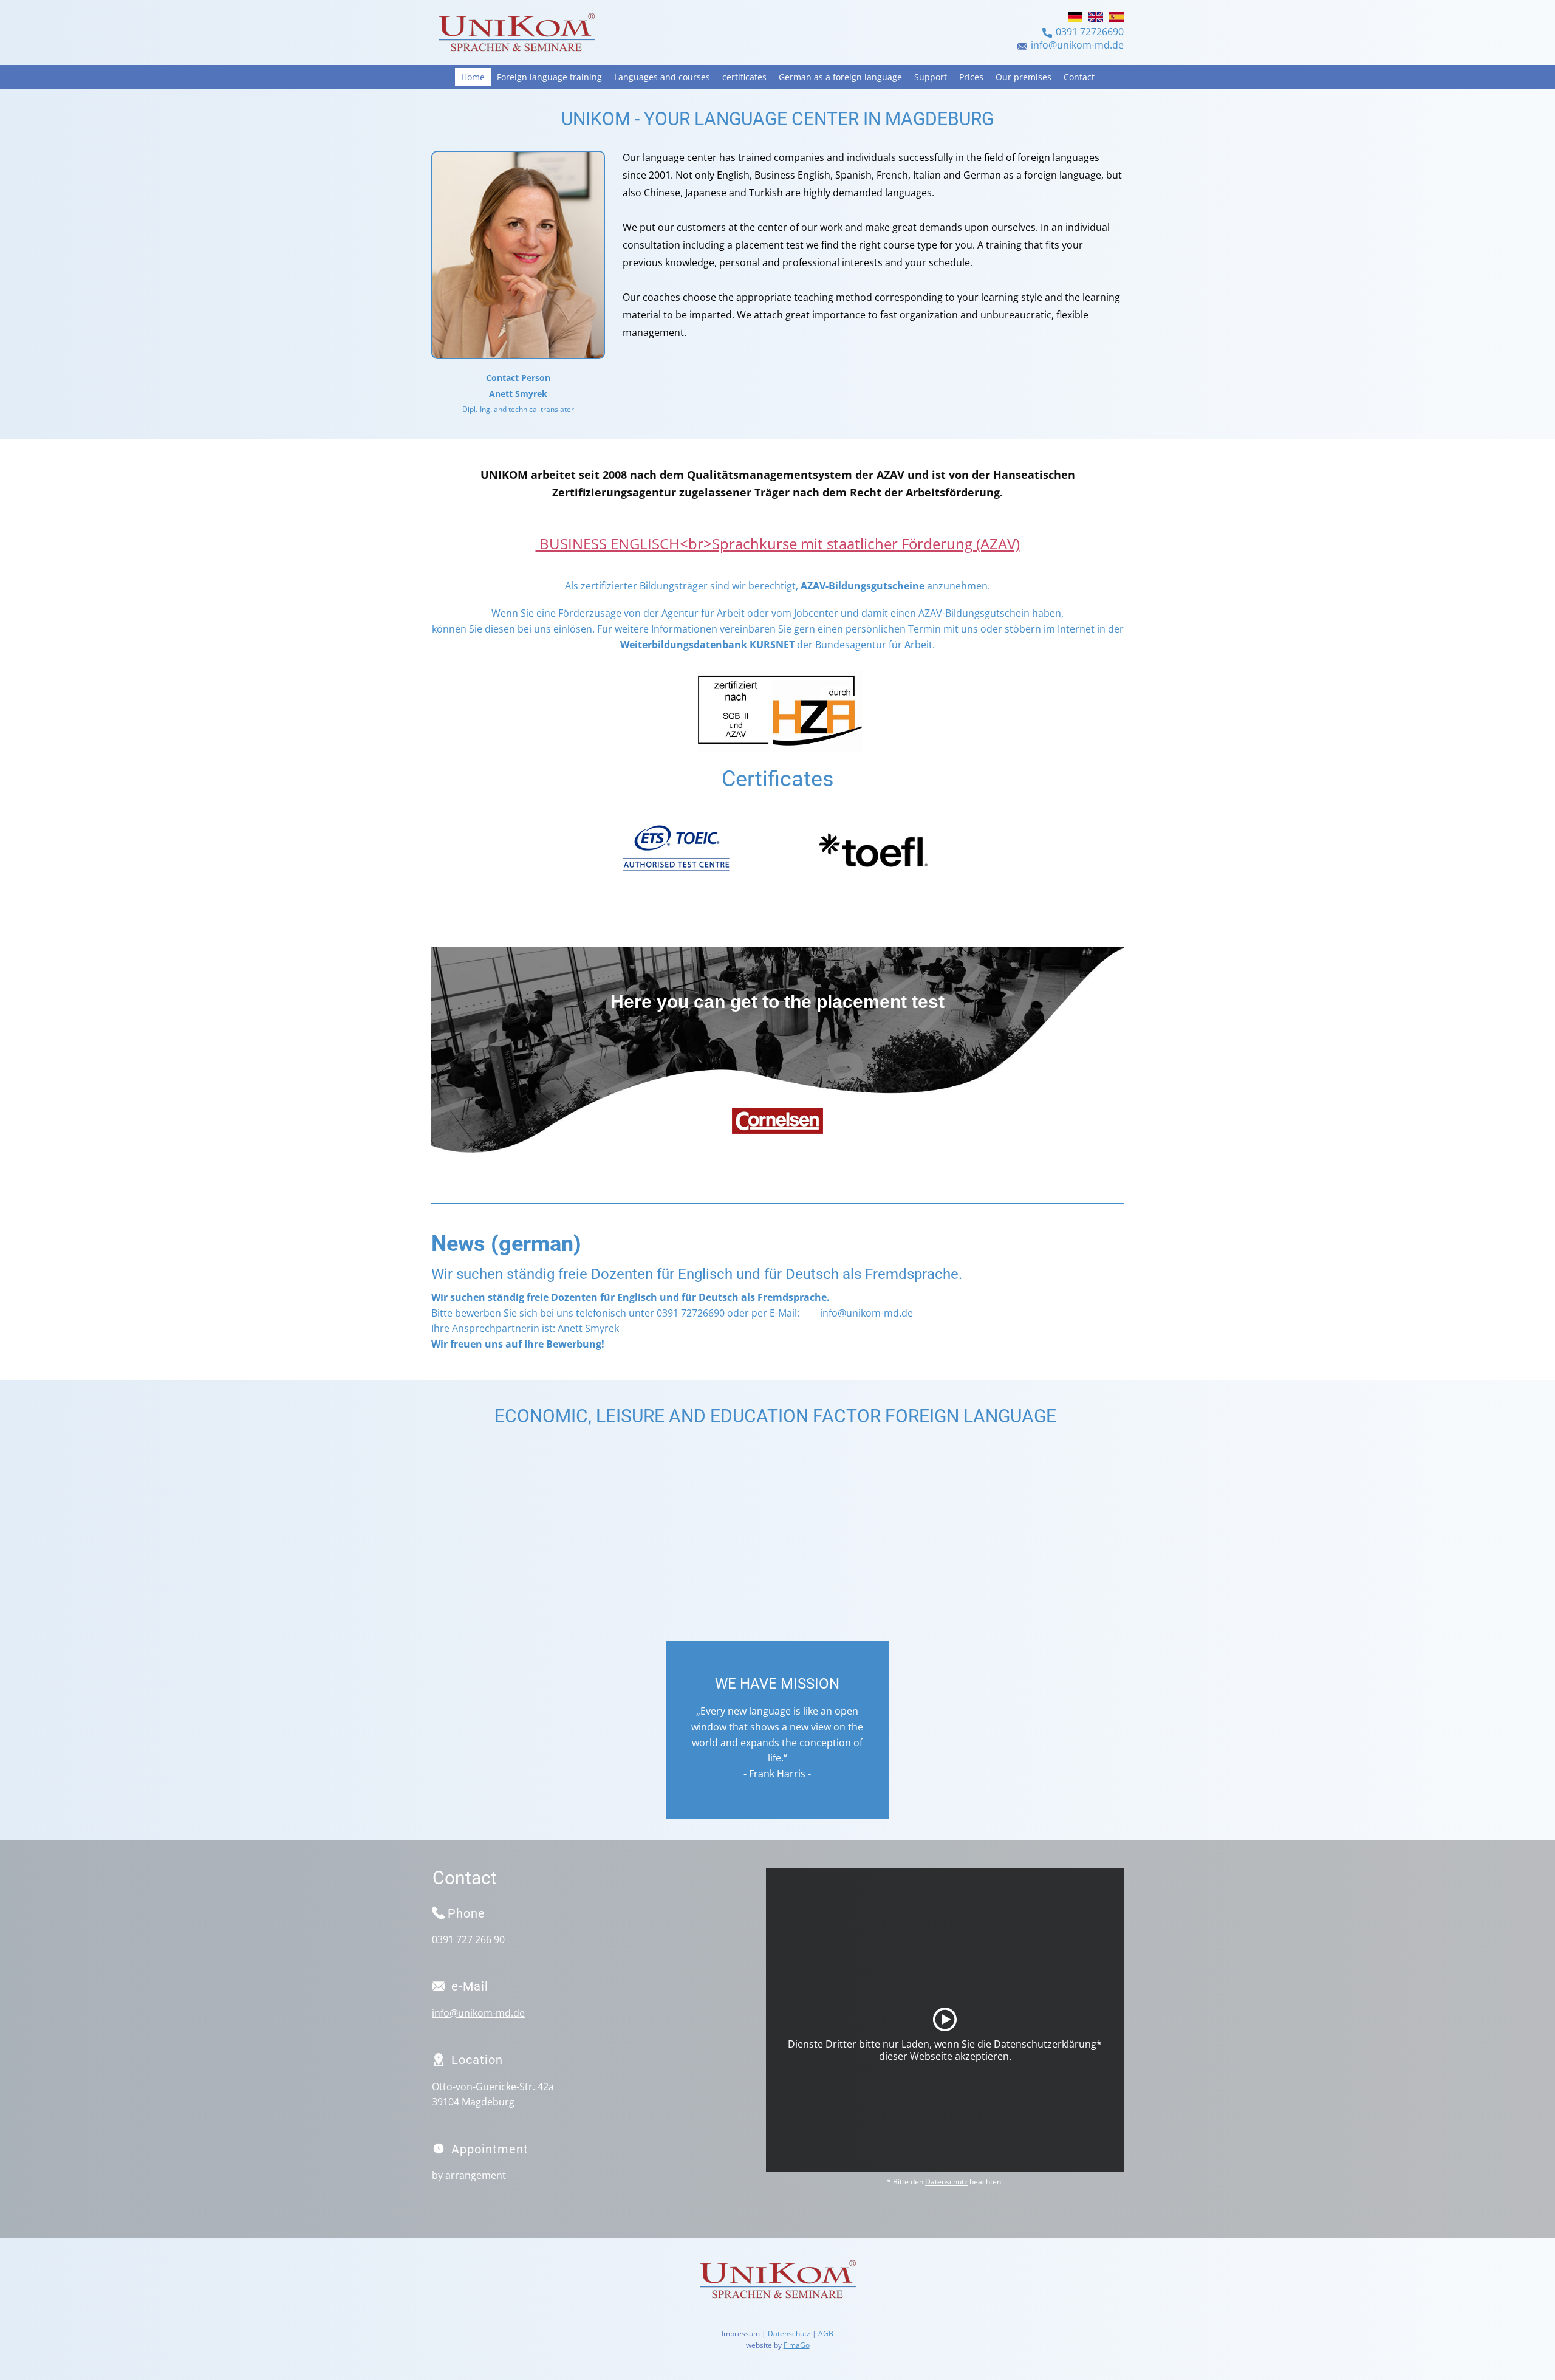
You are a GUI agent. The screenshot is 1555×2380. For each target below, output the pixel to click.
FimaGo (797, 2345)
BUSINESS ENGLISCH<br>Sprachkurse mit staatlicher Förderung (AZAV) (778, 544)
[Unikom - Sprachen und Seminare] (777, 2281)
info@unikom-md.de (1077, 45)
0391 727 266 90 (468, 1939)
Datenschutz (946, 2182)
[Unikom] (516, 34)
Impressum (741, 2334)
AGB (826, 2334)
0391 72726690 (1090, 32)
